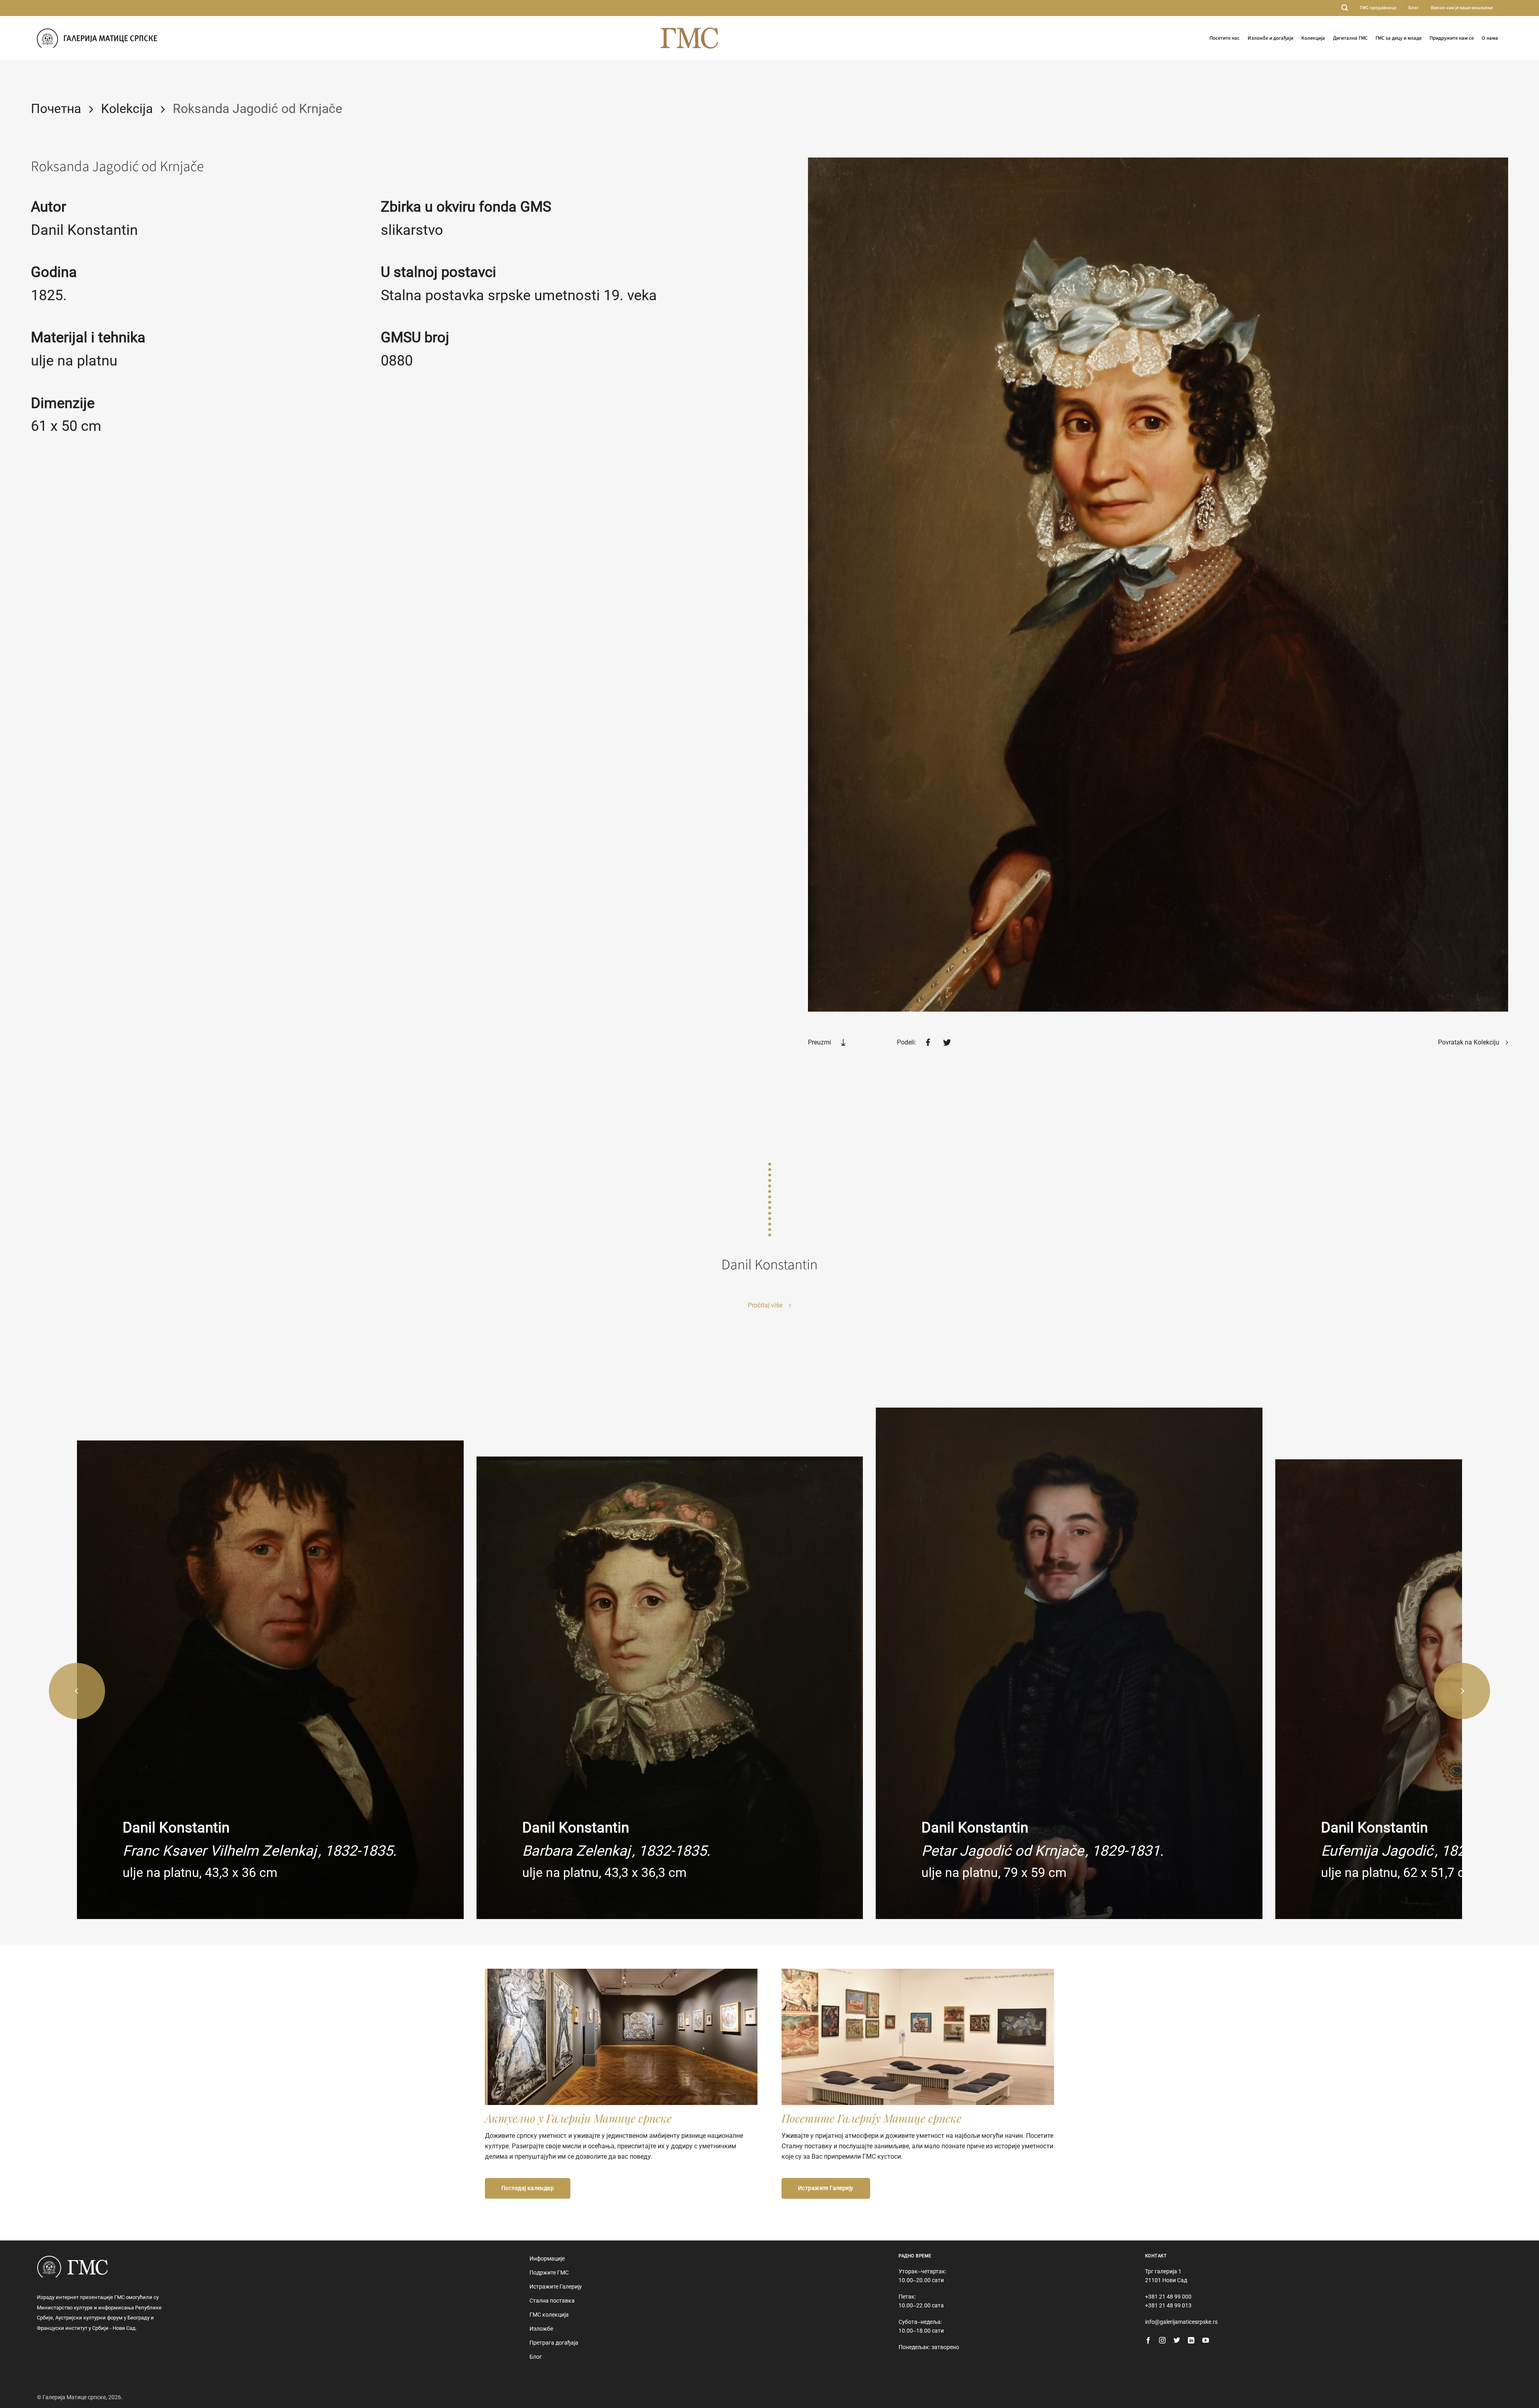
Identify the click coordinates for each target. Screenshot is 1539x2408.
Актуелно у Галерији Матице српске (578, 2118)
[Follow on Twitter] (1177, 2341)
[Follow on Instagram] (1162, 2341)
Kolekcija (127, 109)
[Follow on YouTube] (1206, 2341)
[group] (270, 1680)
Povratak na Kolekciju (1469, 1042)
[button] (1345, 8)
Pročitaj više (766, 1305)
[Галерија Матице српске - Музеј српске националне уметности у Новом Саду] (97, 38)
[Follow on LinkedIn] (1191, 2341)
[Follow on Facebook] (1148, 2341)
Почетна (56, 109)
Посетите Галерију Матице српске (871, 2118)
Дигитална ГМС (1350, 38)
